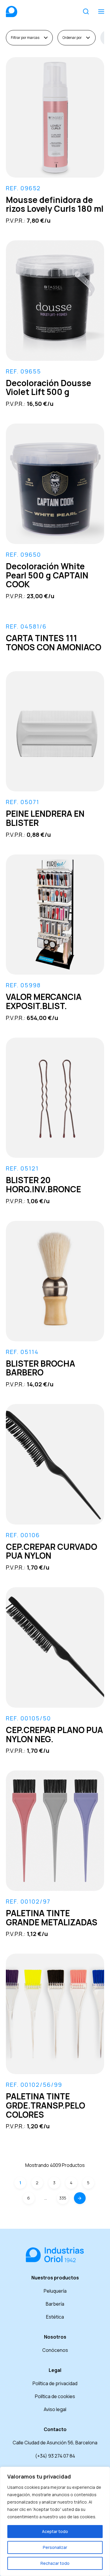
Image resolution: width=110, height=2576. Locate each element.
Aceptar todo (55, 2531)
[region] (55, 2521)
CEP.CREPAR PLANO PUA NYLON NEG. (54, 1734)
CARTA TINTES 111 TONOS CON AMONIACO (54, 643)
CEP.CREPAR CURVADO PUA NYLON (51, 1551)
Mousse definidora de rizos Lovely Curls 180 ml (55, 204)
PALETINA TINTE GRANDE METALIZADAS (52, 1918)
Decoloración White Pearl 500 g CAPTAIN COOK (47, 575)
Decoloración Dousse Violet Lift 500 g (49, 387)
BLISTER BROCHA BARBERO (40, 1368)
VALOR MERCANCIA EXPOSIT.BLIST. (44, 1001)
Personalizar (55, 2547)
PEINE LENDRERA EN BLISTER (45, 818)
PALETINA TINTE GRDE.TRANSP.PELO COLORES (45, 2105)
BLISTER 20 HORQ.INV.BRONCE (43, 1184)
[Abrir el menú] (101, 11)
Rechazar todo (55, 2563)
